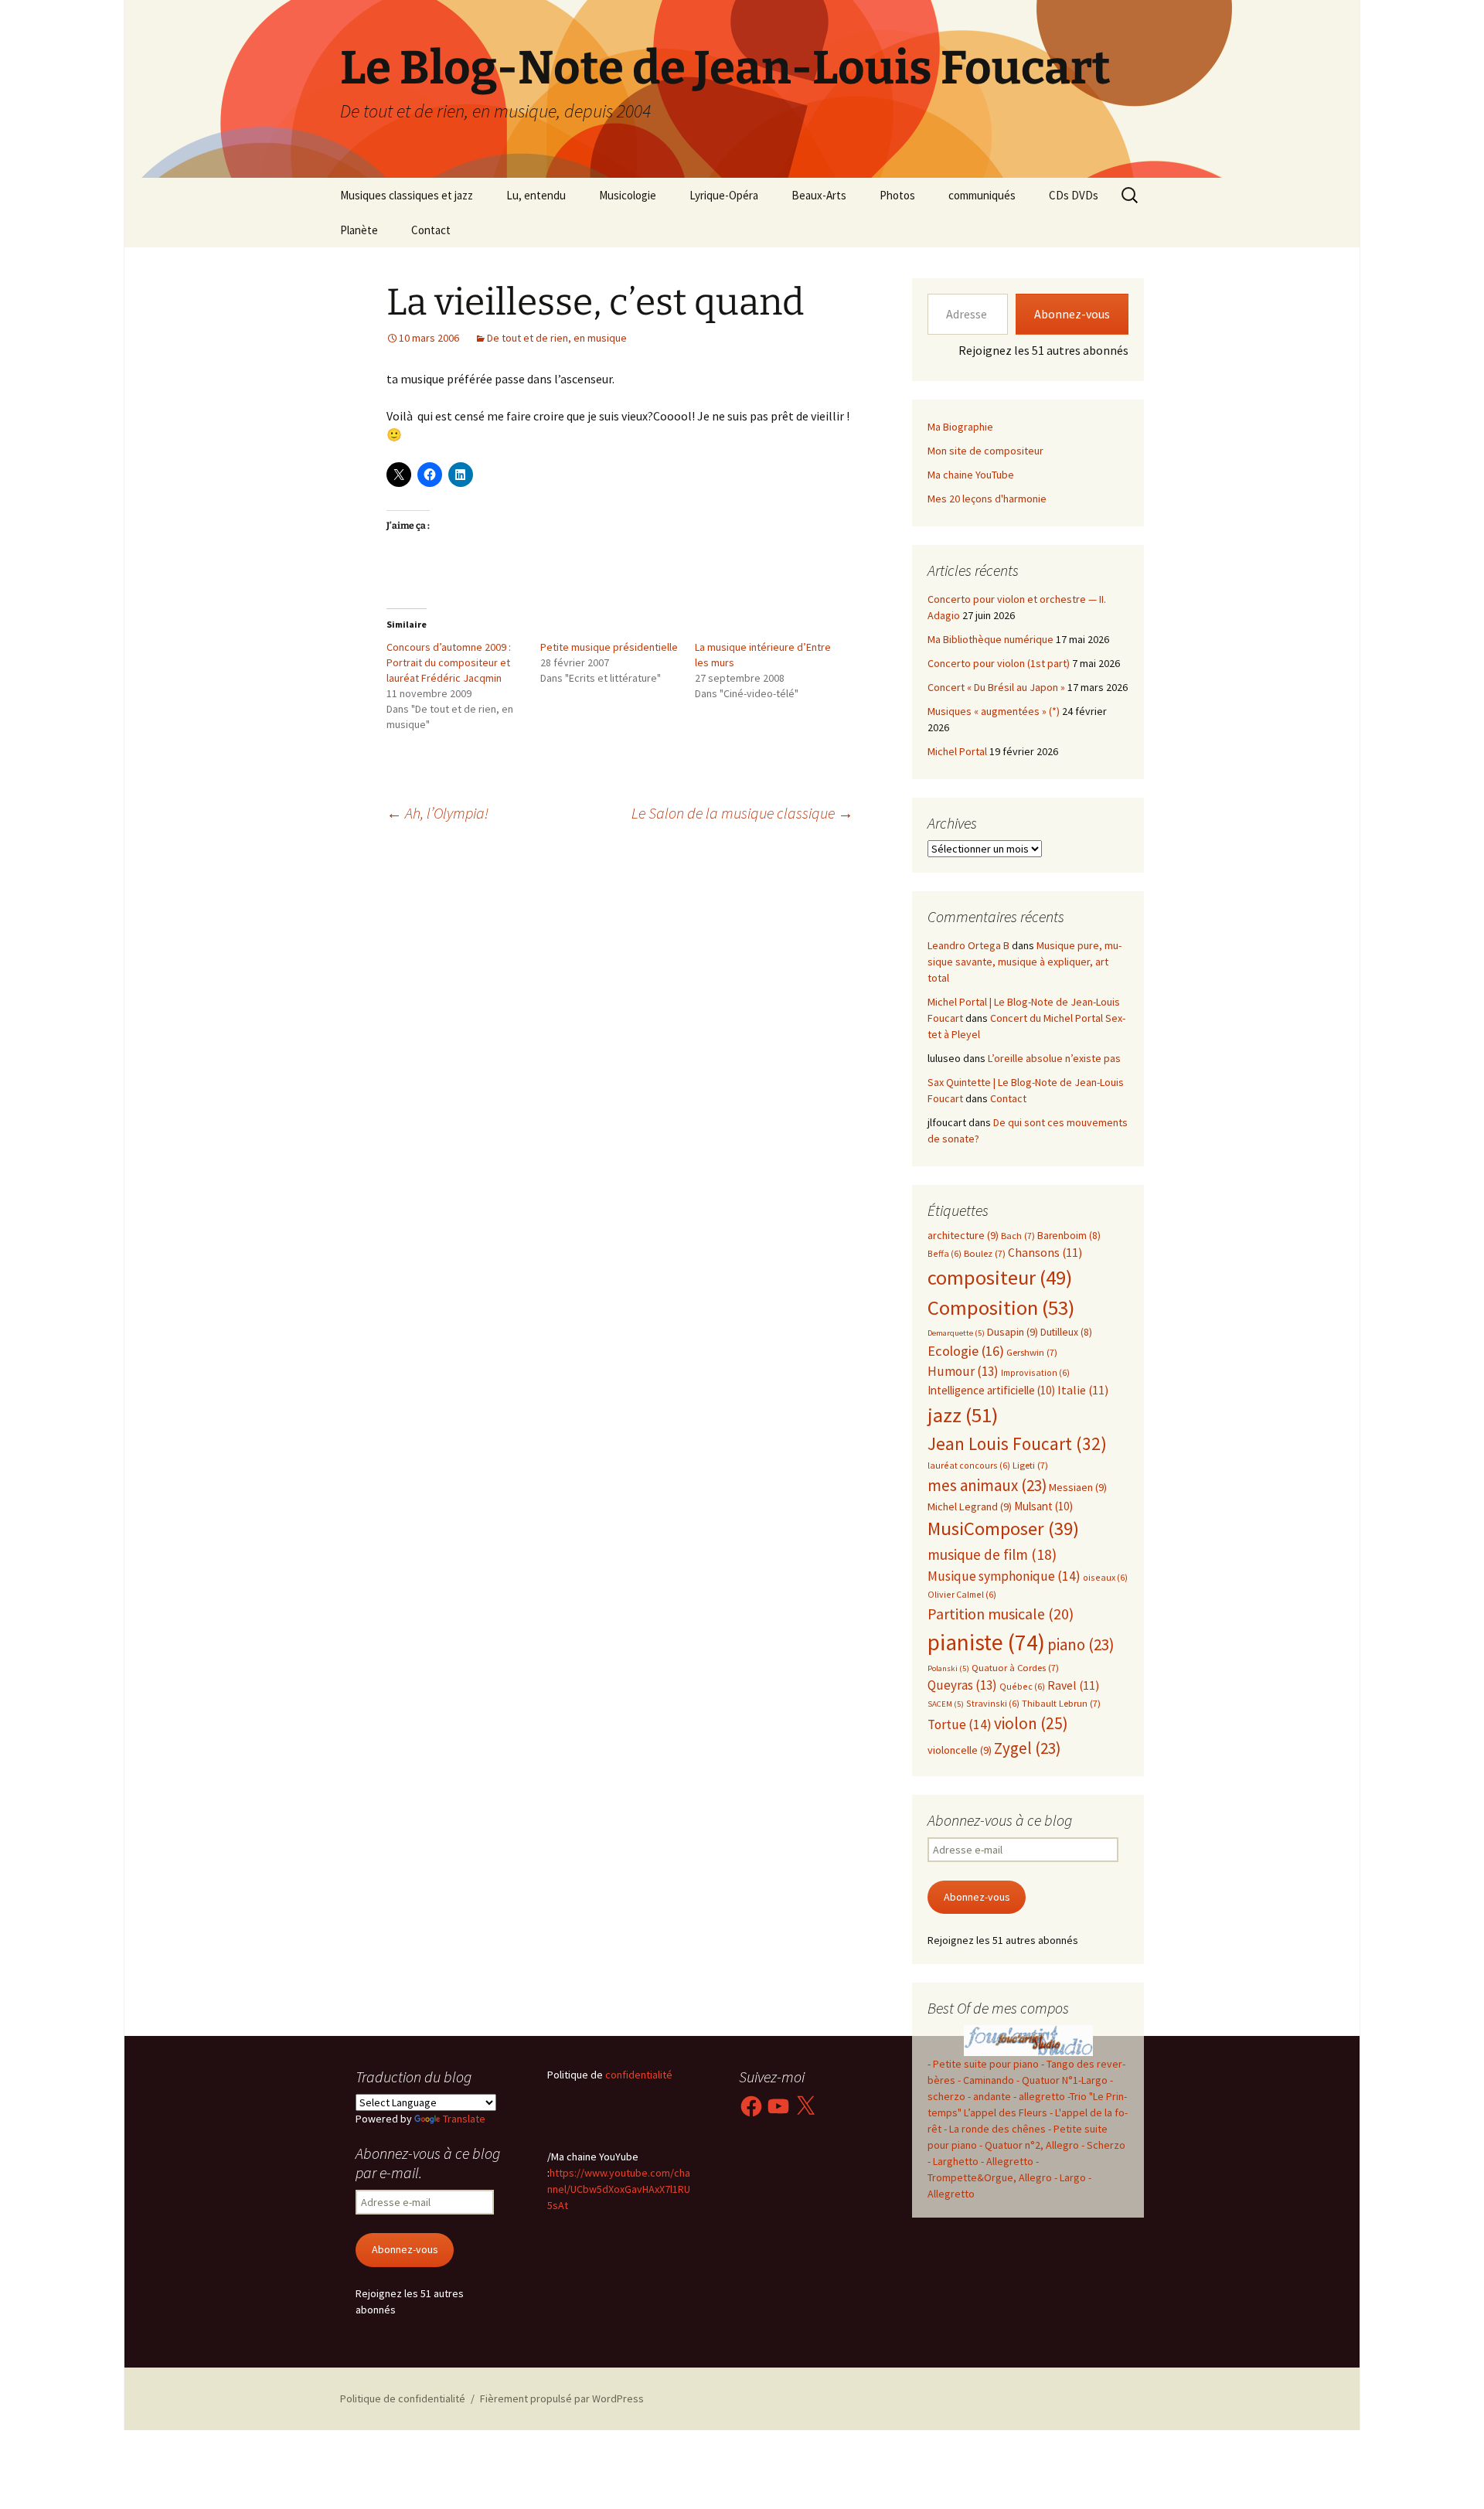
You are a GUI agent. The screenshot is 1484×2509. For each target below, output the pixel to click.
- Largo (1070, 2177)
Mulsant (1043, 1506)
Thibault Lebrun (1061, 1703)
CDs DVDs (1074, 195)
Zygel (1027, 1748)
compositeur (1000, 1277)
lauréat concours (969, 1465)
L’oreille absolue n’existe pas (1054, 1058)
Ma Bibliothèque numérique (990, 639)
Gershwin (1032, 1352)
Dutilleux (1066, 1332)
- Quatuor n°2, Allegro (1029, 2145)
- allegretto (1039, 2096)
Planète (359, 230)
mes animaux (987, 1485)
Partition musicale (1001, 1614)
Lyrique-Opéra (724, 195)
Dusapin (1013, 1332)
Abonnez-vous (1072, 314)
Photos (897, 195)
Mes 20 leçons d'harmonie (987, 499)
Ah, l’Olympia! (437, 813)
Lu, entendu (536, 195)
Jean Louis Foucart (1017, 1443)
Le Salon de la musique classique (742, 813)
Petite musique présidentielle (609, 647)
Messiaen (1078, 1487)
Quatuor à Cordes (1015, 1668)
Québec (1022, 1686)
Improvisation (1035, 1372)
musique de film (992, 1554)
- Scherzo (1103, 2145)
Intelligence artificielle (991, 1390)
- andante (989, 2096)
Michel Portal (957, 751)
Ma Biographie (960, 427)
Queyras (962, 1685)
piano (1081, 1644)
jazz (963, 1415)
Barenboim (1069, 1236)
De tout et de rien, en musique (557, 338)
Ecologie (966, 1351)
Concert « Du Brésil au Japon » (996, 687)
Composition (1001, 1307)
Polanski (948, 1668)
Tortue (960, 1724)
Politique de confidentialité (403, 2398)
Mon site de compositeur (985, 451)
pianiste (986, 1642)
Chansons (1045, 1253)
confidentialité (638, 2075)
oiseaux (1105, 1577)
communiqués (982, 195)
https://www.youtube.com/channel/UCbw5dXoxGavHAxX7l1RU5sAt (619, 2189)
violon (1031, 1723)
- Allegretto (1007, 2161)
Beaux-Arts (819, 195)
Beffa (945, 1253)
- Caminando (986, 2080)
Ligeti (1030, 1465)
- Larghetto (953, 2161)
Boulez (985, 1253)
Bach (1018, 1236)
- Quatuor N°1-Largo (1062, 2080)
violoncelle (960, 1750)
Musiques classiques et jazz (407, 195)
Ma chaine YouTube (971, 475)
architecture (963, 1235)
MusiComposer (1003, 1529)
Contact (431, 230)
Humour (963, 1371)
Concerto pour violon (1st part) (999, 663)
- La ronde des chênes (996, 2129)
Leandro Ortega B (968, 945)
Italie (1083, 1390)
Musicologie (628, 195)
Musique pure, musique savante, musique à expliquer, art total (1025, 962)
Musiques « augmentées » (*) (994, 711)
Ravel (1073, 1685)
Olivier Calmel (962, 1594)
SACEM (946, 1704)
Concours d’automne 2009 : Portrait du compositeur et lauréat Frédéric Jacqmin (449, 662)
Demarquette (956, 1333)
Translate (464, 2119)
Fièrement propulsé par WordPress (562, 2398)
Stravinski (993, 1703)
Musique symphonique (1004, 1576)
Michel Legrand (970, 1506)
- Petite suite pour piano (983, 2064)
